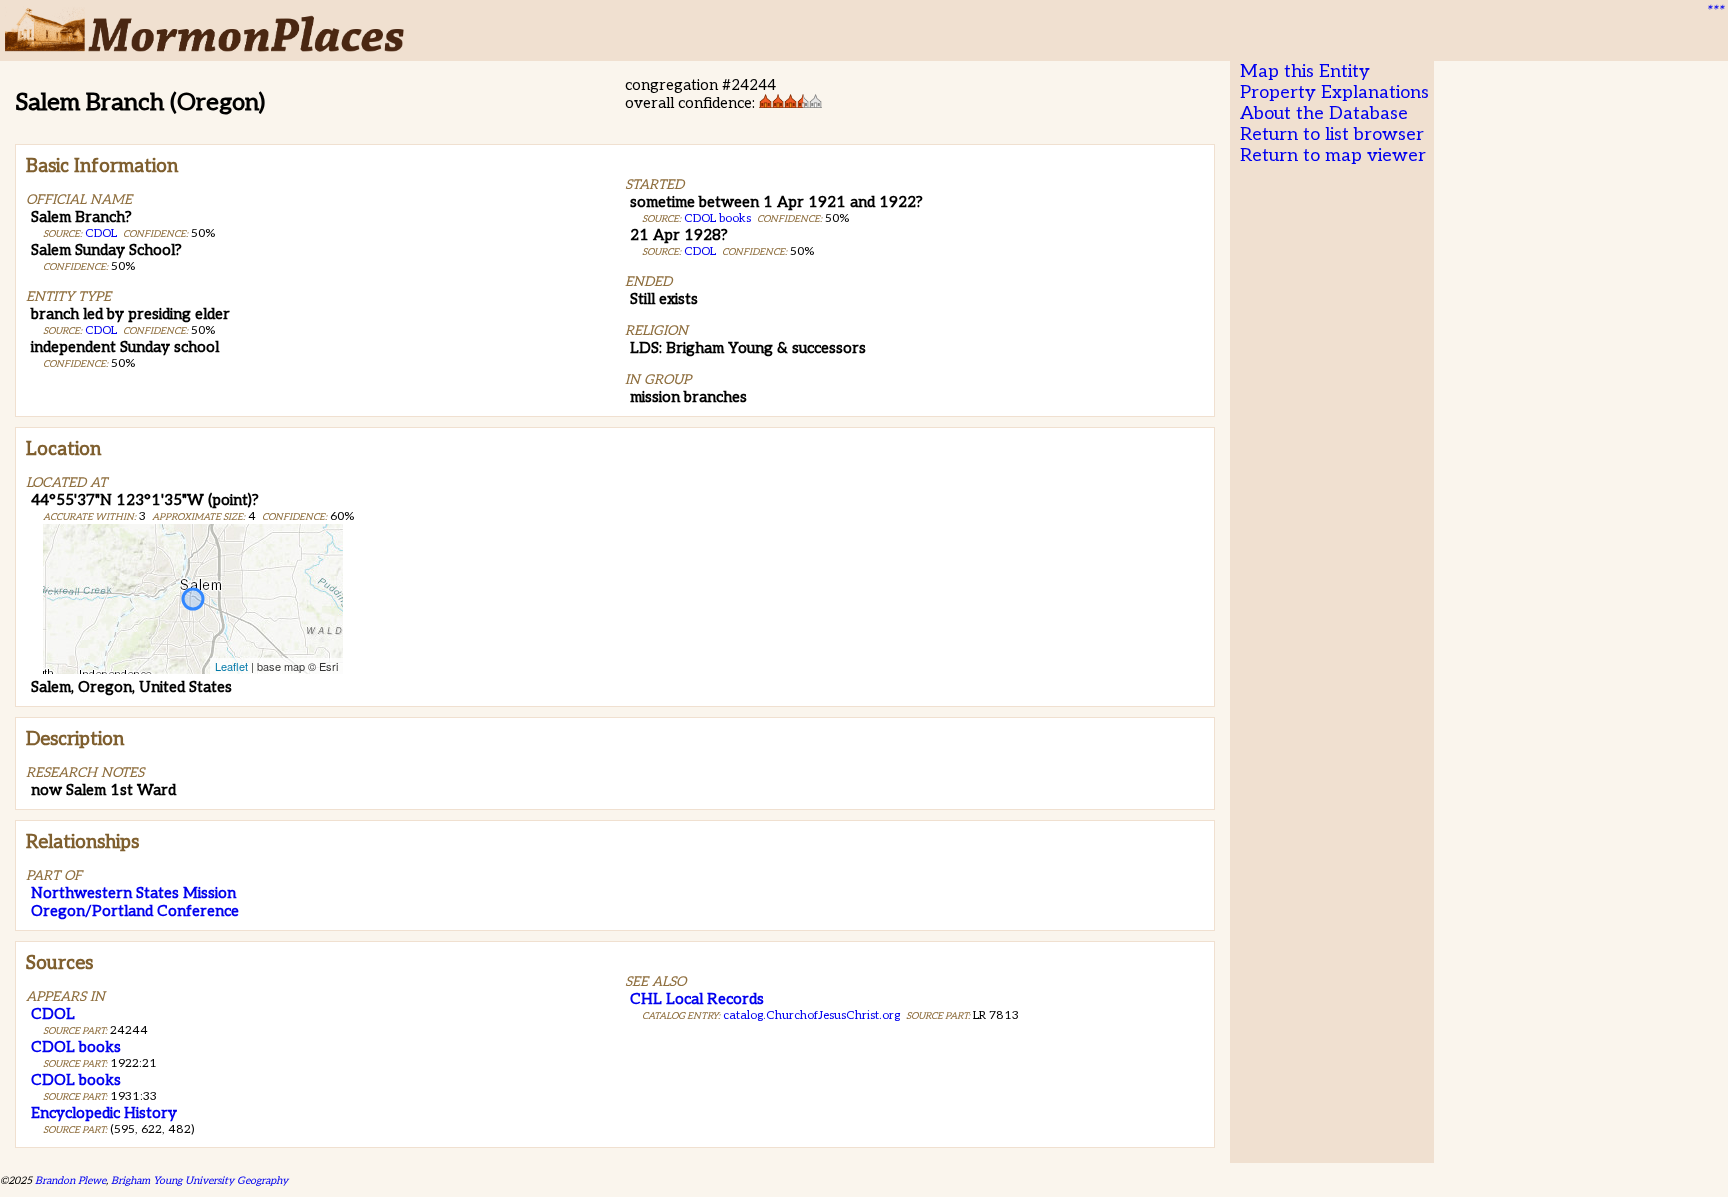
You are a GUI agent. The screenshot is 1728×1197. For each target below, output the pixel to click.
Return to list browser (1332, 134)
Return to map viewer (1333, 155)
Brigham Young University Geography (199, 1180)
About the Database (1324, 113)
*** (1714, 11)
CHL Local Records (697, 999)
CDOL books (717, 218)
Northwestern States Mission (133, 893)
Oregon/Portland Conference (135, 911)
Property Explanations (1334, 92)
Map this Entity (1305, 71)
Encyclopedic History (104, 1113)
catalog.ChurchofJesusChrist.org (811, 1015)
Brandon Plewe (70, 1180)
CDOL (101, 233)
